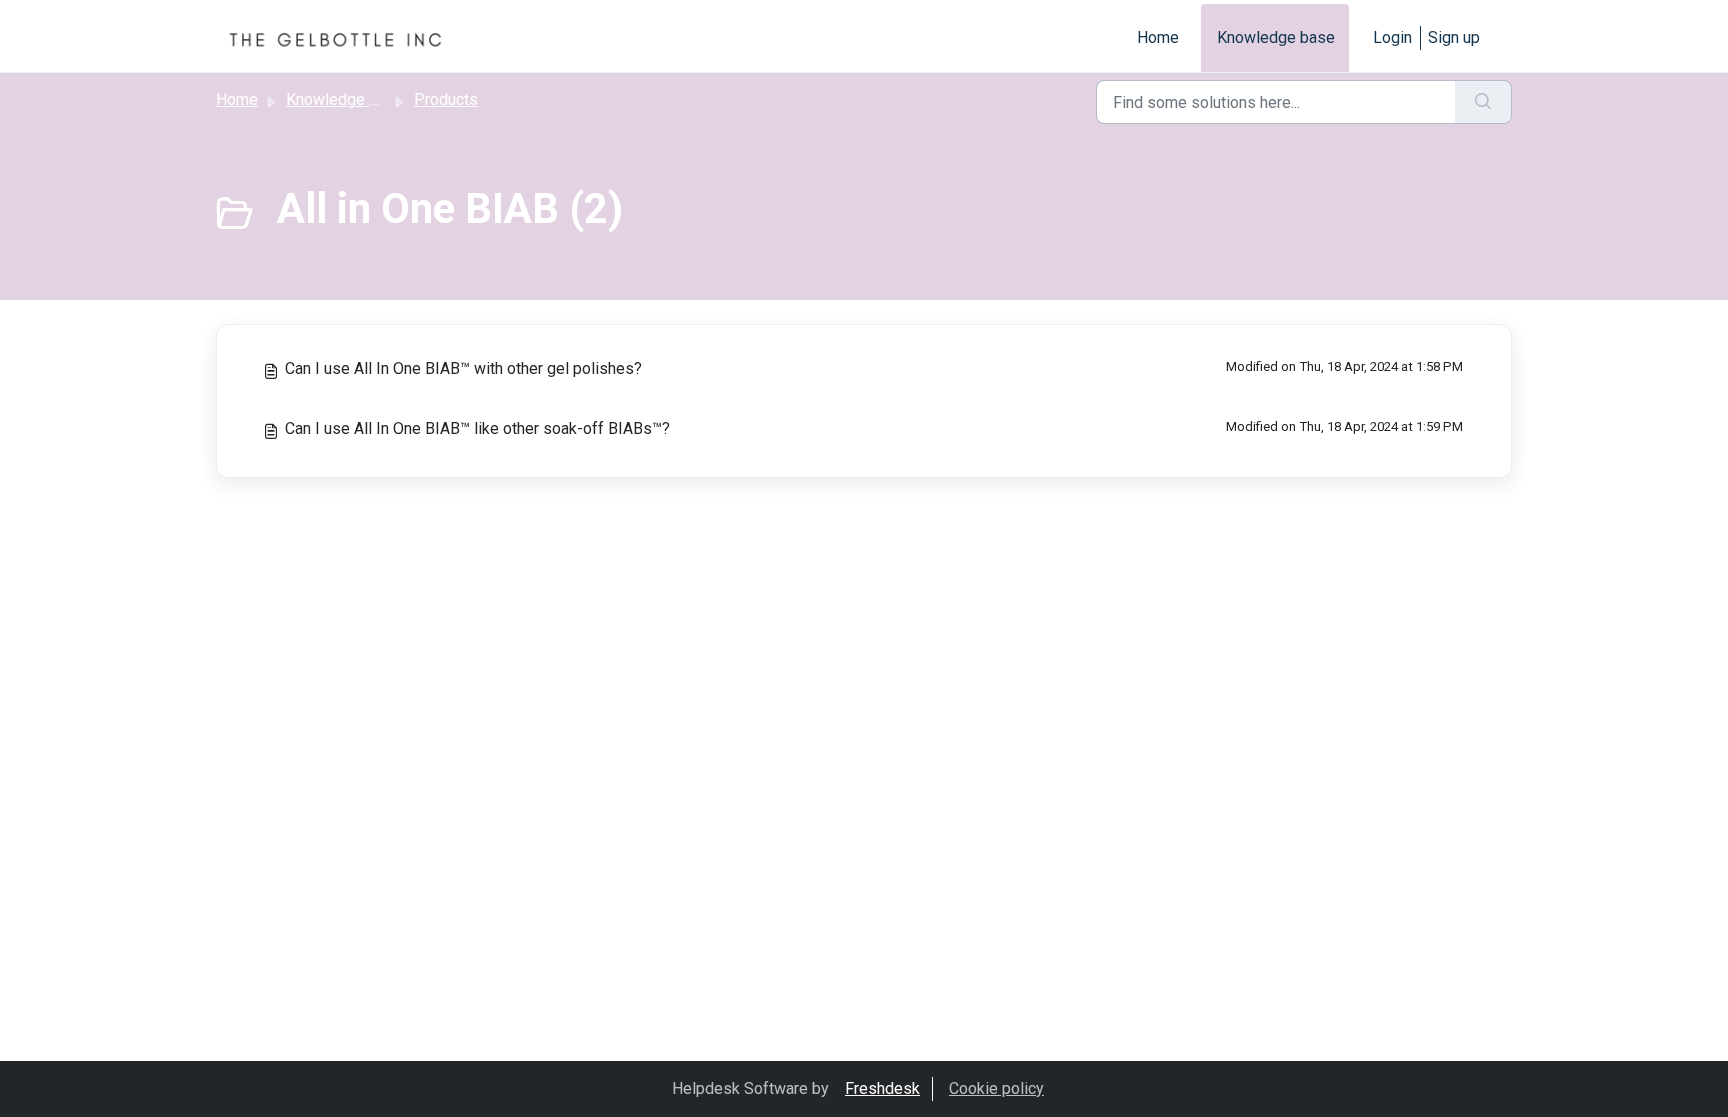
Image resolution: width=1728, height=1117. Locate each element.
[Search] (1483, 102)
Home (1158, 37)
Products (446, 99)
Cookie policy (996, 1088)
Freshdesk (882, 1088)
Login (1392, 37)
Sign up (1454, 37)
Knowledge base (1276, 37)
